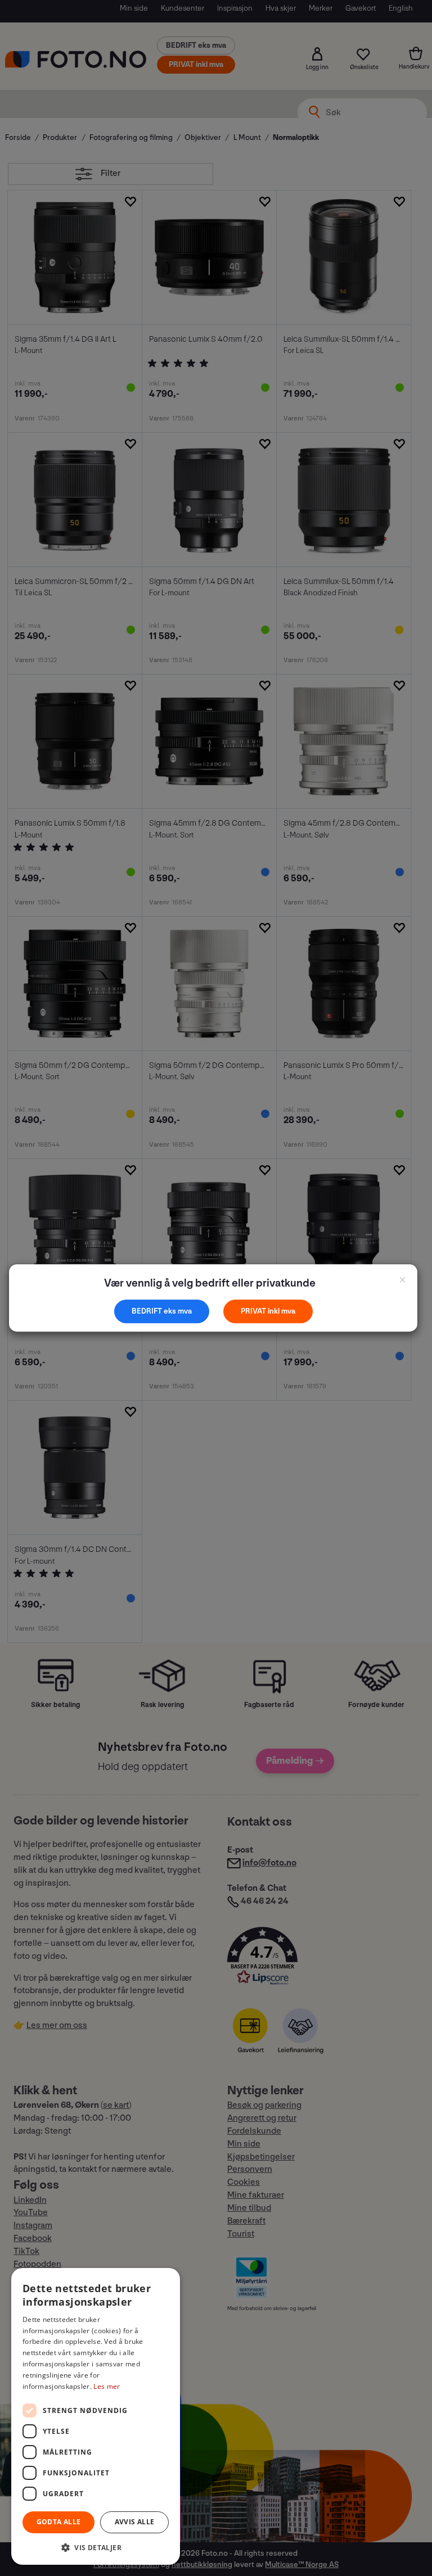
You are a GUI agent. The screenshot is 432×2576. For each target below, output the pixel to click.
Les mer (107, 2386)
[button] (96, 2547)
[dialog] (96, 2416)
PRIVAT (254, 1311)
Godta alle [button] (59, 2522)
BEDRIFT (148, 1311)
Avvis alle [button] (135, 2522)
